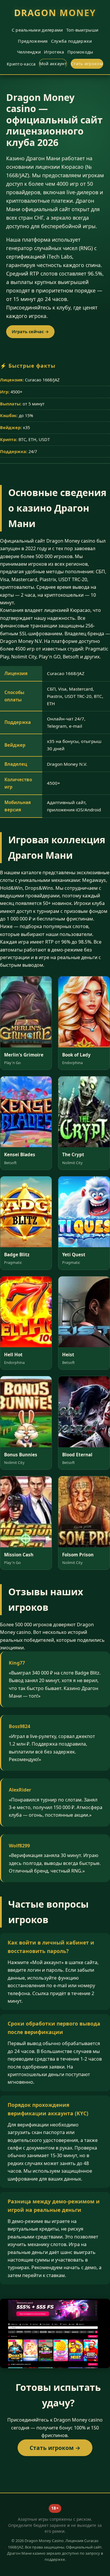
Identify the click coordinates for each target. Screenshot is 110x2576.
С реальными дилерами (37, 30)
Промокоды (80, 52)
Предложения (33, 41)
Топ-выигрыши (82, 30)
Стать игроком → (55, 2448)
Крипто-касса (21, 64)
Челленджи (29, 52)
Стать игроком (87, 64)
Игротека (54, 52)
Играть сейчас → (30, 332)
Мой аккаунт (53, 64)
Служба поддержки (72, 41)
